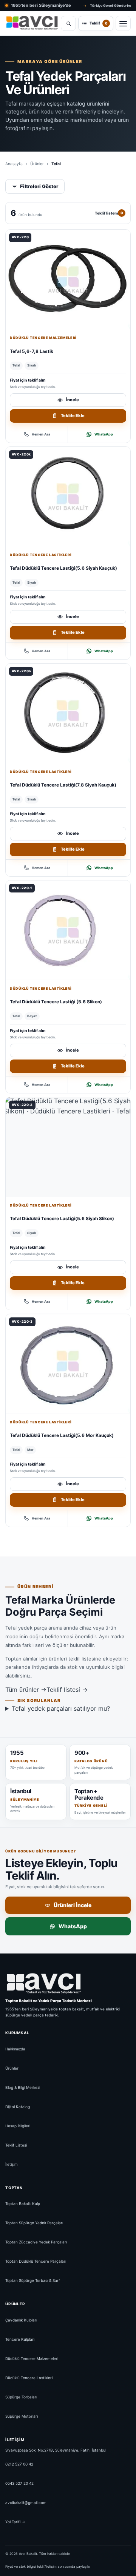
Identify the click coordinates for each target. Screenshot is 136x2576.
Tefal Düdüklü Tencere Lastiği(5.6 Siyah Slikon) (62, 1218)
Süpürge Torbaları (21, 2397)
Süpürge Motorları (22, 2416)
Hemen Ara (41, 434)
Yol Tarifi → (15, 2522)
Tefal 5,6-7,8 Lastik (32, 351)
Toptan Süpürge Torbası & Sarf (33, 2280)
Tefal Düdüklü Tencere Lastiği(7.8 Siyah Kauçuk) (63, 785)
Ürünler (37, 164)
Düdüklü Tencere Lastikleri (41, 555)
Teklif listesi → (67, 1690)
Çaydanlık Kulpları (21, 2320)
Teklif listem (109, 213)
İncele (73, 400)
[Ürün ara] (68, 23)
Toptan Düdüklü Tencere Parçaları (36, 2261)
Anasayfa (14, 164)
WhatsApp (104, 434)
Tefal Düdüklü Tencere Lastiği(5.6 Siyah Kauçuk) (63, 568)
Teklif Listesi (16, 2145)
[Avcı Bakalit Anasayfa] (32, 24)
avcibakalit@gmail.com (26, 2502)
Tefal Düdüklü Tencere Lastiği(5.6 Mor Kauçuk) (62, 1435)
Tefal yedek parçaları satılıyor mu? (61, 1708)
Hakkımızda (15, 2049)
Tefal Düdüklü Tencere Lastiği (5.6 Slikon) (56, 1002)
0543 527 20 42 (19, 2483)
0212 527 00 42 (19, 2464)
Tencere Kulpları (20, 2339)
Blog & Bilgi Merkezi (23, 2087)
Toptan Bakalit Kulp (23, 2203)
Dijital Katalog (18, 2107)
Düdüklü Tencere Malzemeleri (43, 338)
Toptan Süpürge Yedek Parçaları (34, 2223)
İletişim (12, 2164)
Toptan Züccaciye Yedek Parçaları (36, 2242)
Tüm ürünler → (26, 1690)
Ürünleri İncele (73, 1905)
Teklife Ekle (73, 416)
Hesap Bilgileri (18, 2126)
